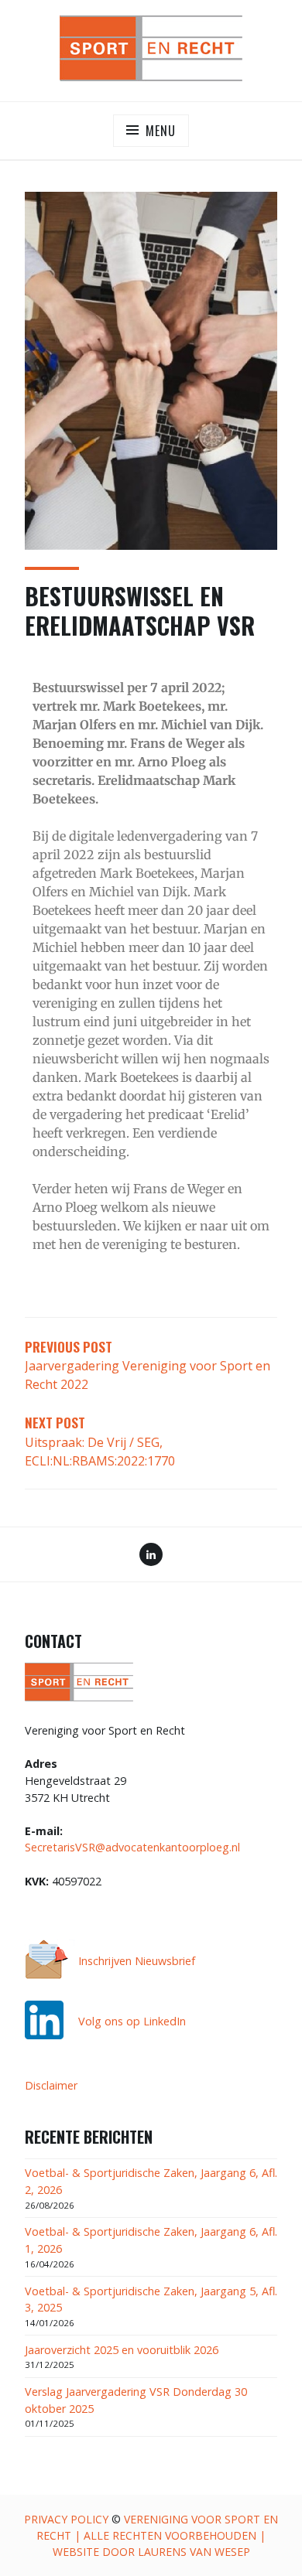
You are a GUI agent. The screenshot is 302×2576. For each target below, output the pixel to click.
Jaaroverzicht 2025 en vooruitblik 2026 (122, 2350)
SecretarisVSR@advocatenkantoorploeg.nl (132, 1847)
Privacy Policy (66, 2519)
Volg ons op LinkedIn (132, 2021)
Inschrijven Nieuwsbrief (137, 1961)
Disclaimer (51, 2085)
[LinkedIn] (151, 1556)
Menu (160, 131)
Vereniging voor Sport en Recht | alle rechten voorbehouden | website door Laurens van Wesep (157, 2535)
